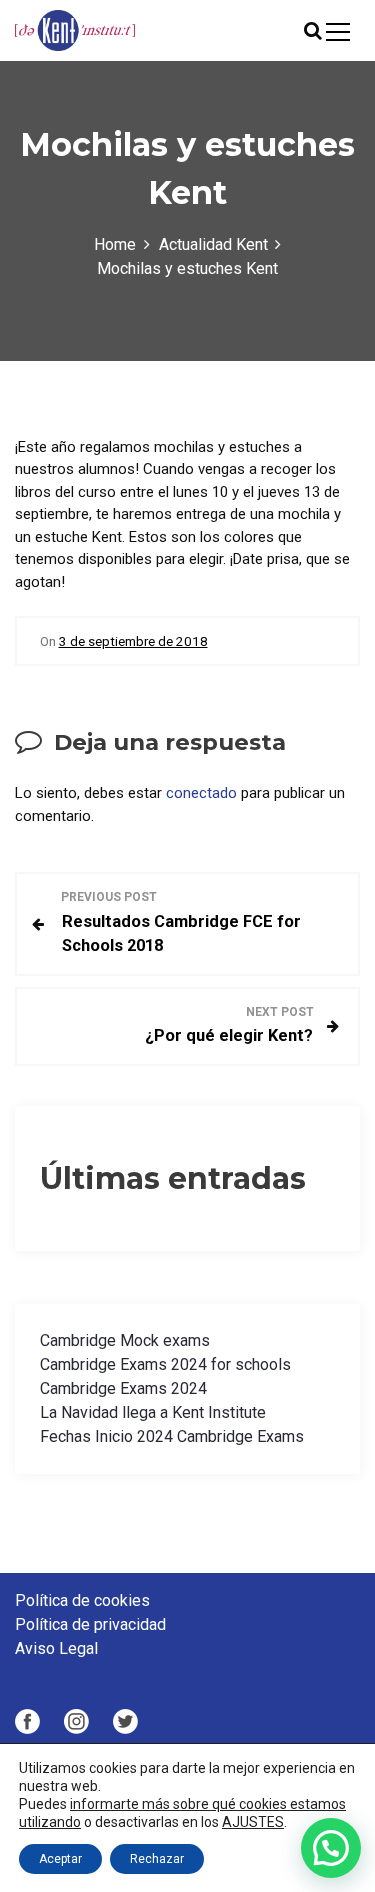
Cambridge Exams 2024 (123, 1388)
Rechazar (157, 1859)
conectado (201, 793)
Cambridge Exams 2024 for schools (165, 1364)
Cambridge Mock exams (125, 1340)
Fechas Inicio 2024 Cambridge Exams (172, 1436)
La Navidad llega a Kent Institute (153, 1412)
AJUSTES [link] (253, 1822)
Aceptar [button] (60, 1859)
